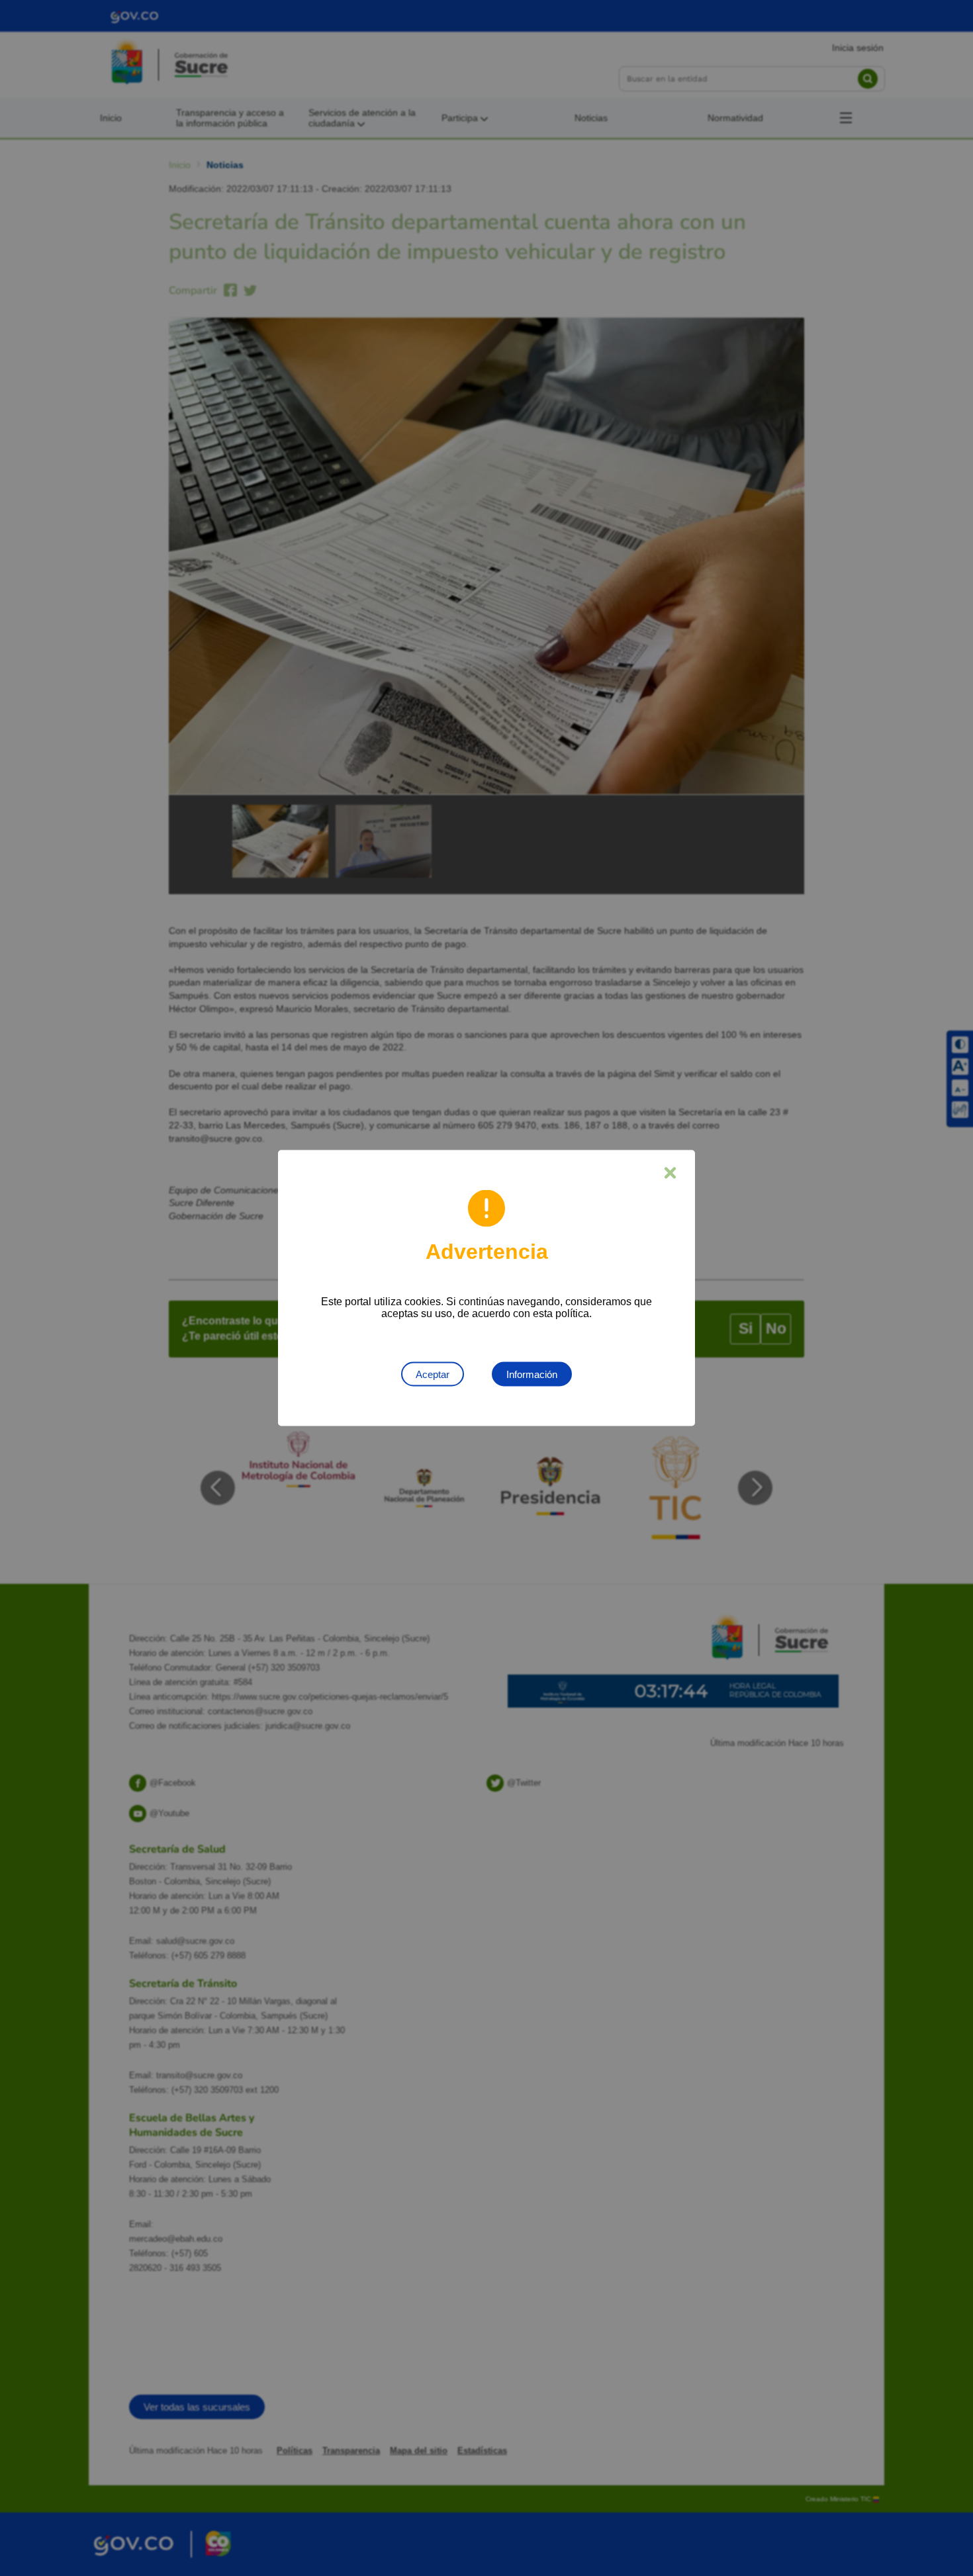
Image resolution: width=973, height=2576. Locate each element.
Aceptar (433, 1374)
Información (532, 1374)
